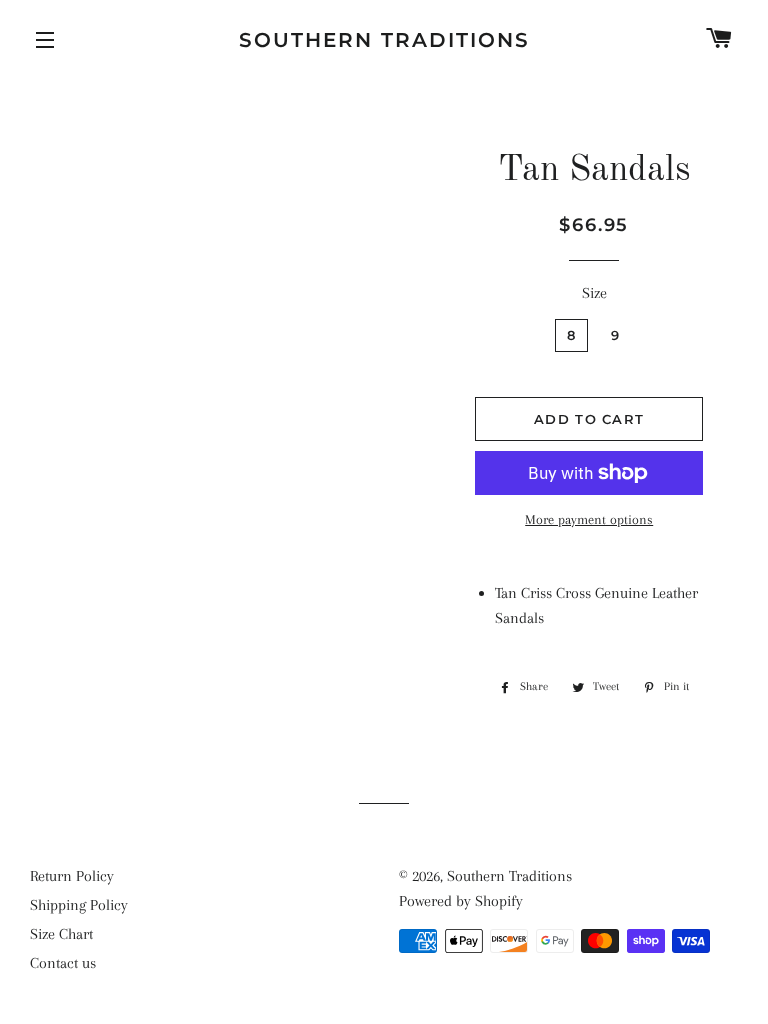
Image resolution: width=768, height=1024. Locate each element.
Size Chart (61, 934)
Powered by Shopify (461, 901)
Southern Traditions (384, 40)
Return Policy (72, 876)
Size (594, 293)
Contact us (63, 963)
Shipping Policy (79, 905)
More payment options (589, 519)
